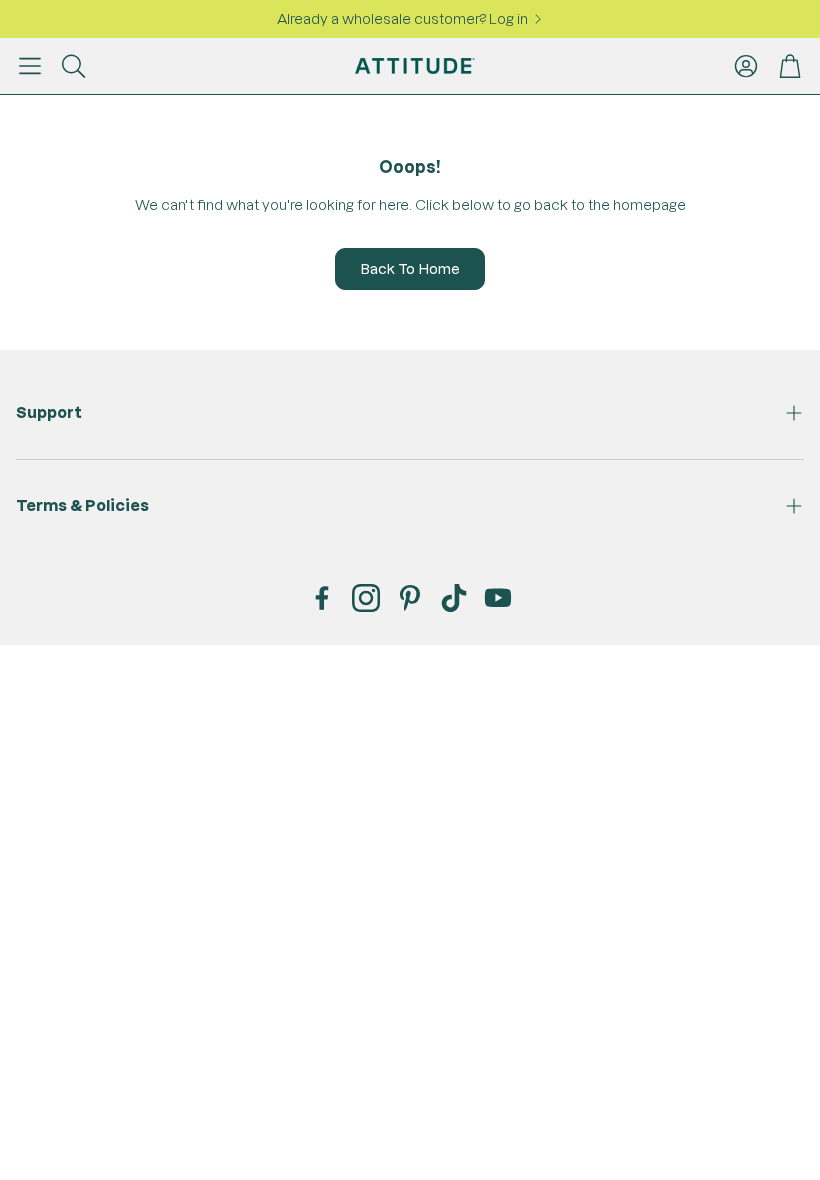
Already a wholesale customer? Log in (402, 19)
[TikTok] (454, 598)
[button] (30, 66)
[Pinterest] (410, 598)
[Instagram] (366, 598)
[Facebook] (322, 598)
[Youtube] (498, 598)
